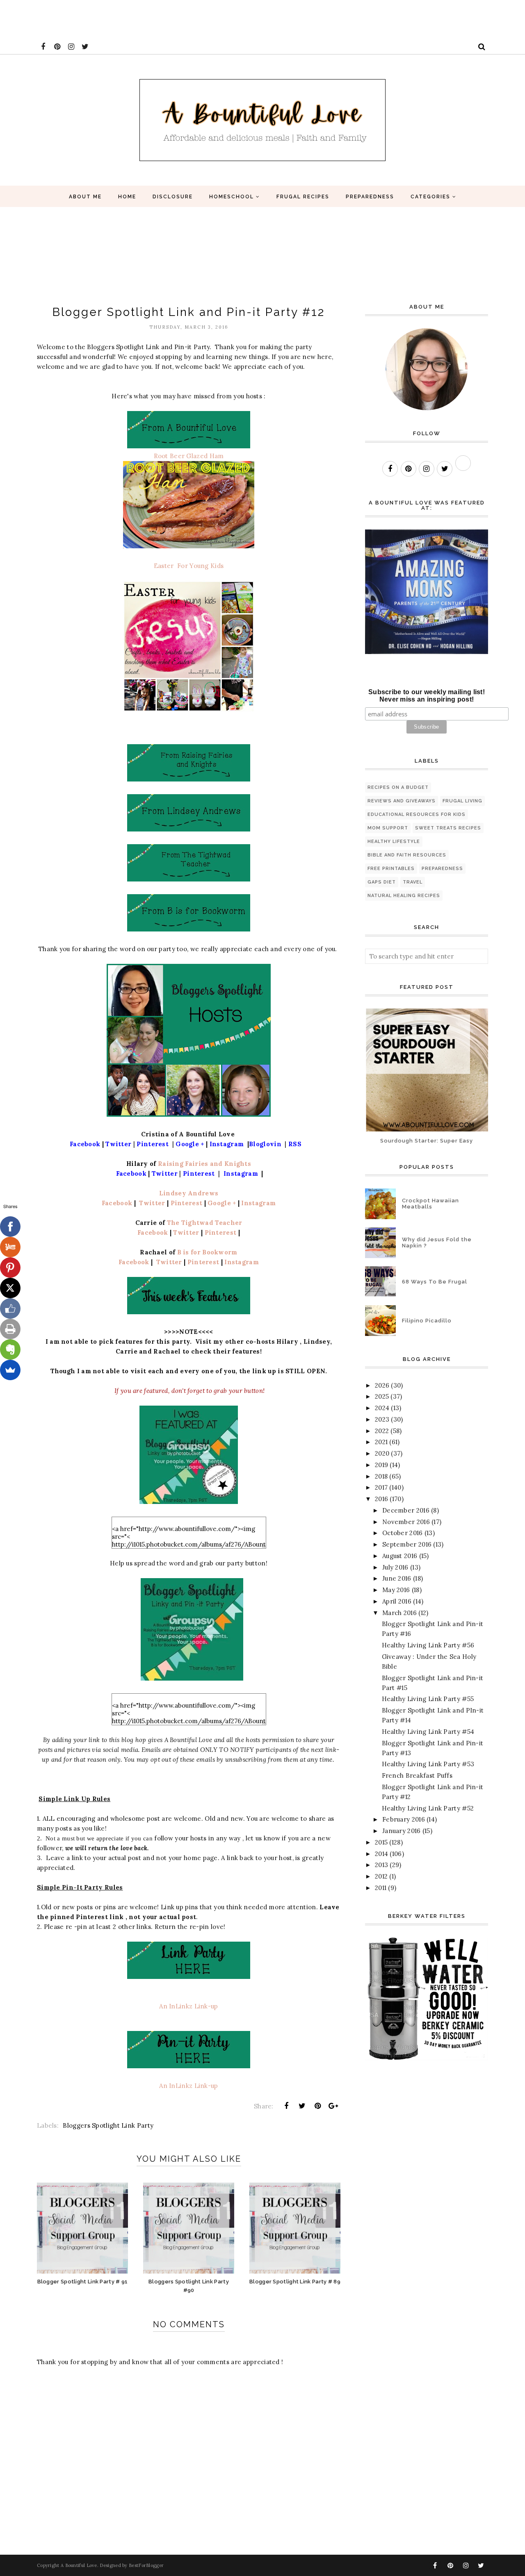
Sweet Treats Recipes (448, 828)
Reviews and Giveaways (402, 801)
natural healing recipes (404, 896)
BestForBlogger (146, 2565)
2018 (381, 1476)
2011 (381, 1888)
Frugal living (462, 801)
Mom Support (388, 828)
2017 (381, 1487)
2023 (382, 1419)
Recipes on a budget (398, 787)
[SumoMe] (10, 1370)
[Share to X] (302, 2106)
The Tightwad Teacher (205, 1223)
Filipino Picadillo (427, 1321)
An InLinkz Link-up (188, 2006)
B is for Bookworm (207, 1252)
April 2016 (397, 1601)
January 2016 (402, 1831)
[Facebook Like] (10, 1308)
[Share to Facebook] (286, 2106)
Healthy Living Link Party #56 (428, 1645)
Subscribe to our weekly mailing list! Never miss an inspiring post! (427, 696)
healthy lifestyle (394, 842)
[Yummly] (10, 1247)
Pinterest (187, 1203)
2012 (381, 1876)
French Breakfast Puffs (417, 1775)
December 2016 (406, 1510)
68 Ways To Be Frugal (435, 1282)
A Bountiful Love (79, 2565)
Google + (223, 1203)
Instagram (258, 1203)
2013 (381, 1865)
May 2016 (396, 1590)
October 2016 (403, 1533)
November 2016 (406, 1522)
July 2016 (395, 1567)
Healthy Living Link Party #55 (428, 1699)
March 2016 (399, 1613)
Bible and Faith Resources (407, 855)
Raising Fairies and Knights (204, 1164)
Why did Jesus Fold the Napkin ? (437, 1243)
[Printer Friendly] (10, 1329)
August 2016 (400, 1556)
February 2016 (404, 1819)
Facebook (118, 1203)
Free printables (391, 869)
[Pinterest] (10, 1268)
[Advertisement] (149, 18)
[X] (10, 1288)
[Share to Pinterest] (318, 2106)
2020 (382, 1453)
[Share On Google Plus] (333, 2106)
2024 (382, 1408)
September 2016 (407, 1544)
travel (413, 882)
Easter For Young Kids (189, 566)
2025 (382, 1396)
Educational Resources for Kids (417, 814)
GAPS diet (382, 882)
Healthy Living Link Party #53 (428, 1764)
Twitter (151, 1203)
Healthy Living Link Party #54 (428, 1732)
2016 (381, 1499)
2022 (382, 1431)
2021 (381, 1442)
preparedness (442, 869)
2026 (382, 1385)
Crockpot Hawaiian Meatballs (430, 1204)
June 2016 (397, 1578)
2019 (381, 1465)
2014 (381, 1854)
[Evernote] (10, 1349)
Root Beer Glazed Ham (189, 456)
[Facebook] (10, 1227)
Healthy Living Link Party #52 (428, 1808)
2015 (381, 1842)
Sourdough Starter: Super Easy (427, 1141)
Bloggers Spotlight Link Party (108, 2125)
